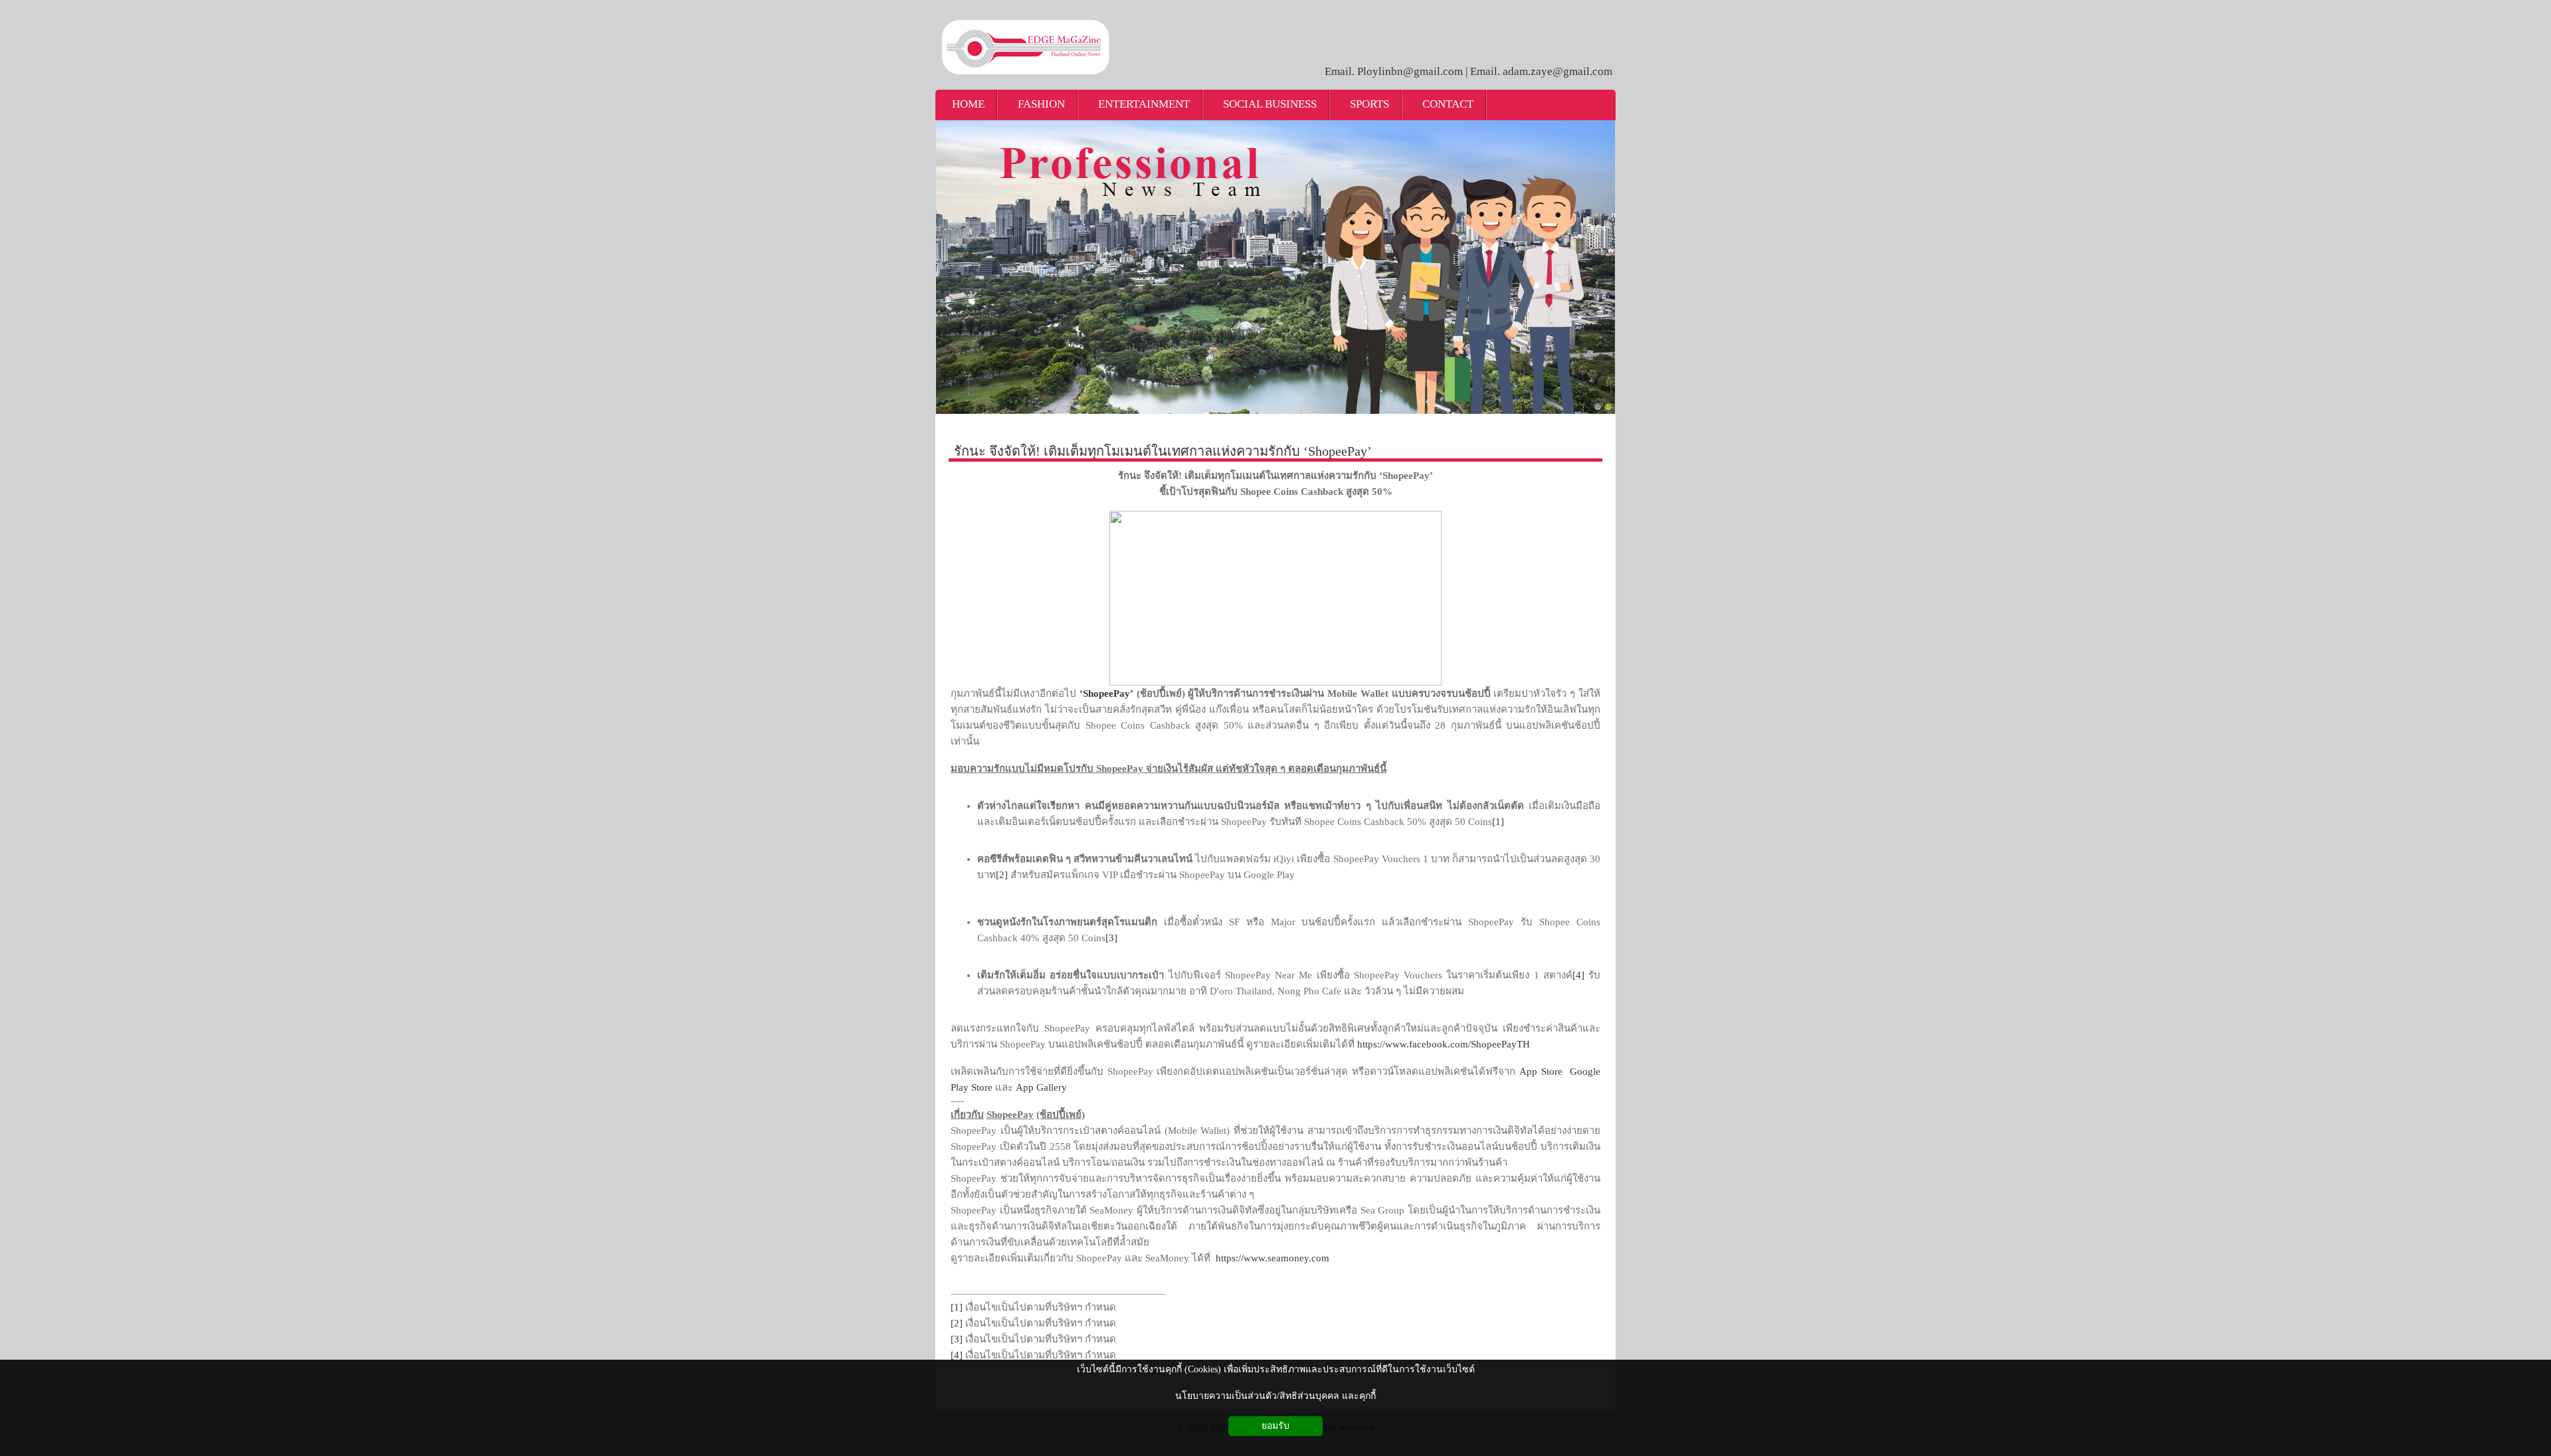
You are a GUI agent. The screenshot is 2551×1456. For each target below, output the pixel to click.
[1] (1498, 822)
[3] (1111, 938)
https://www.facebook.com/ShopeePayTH (1444, 1044)
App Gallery (1041, 1087)
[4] (1578, 975)
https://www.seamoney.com (1273, 1258)
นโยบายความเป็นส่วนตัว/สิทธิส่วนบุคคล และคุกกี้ (1275, 1396)
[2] (1002, 875)
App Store (1543, 1071)
